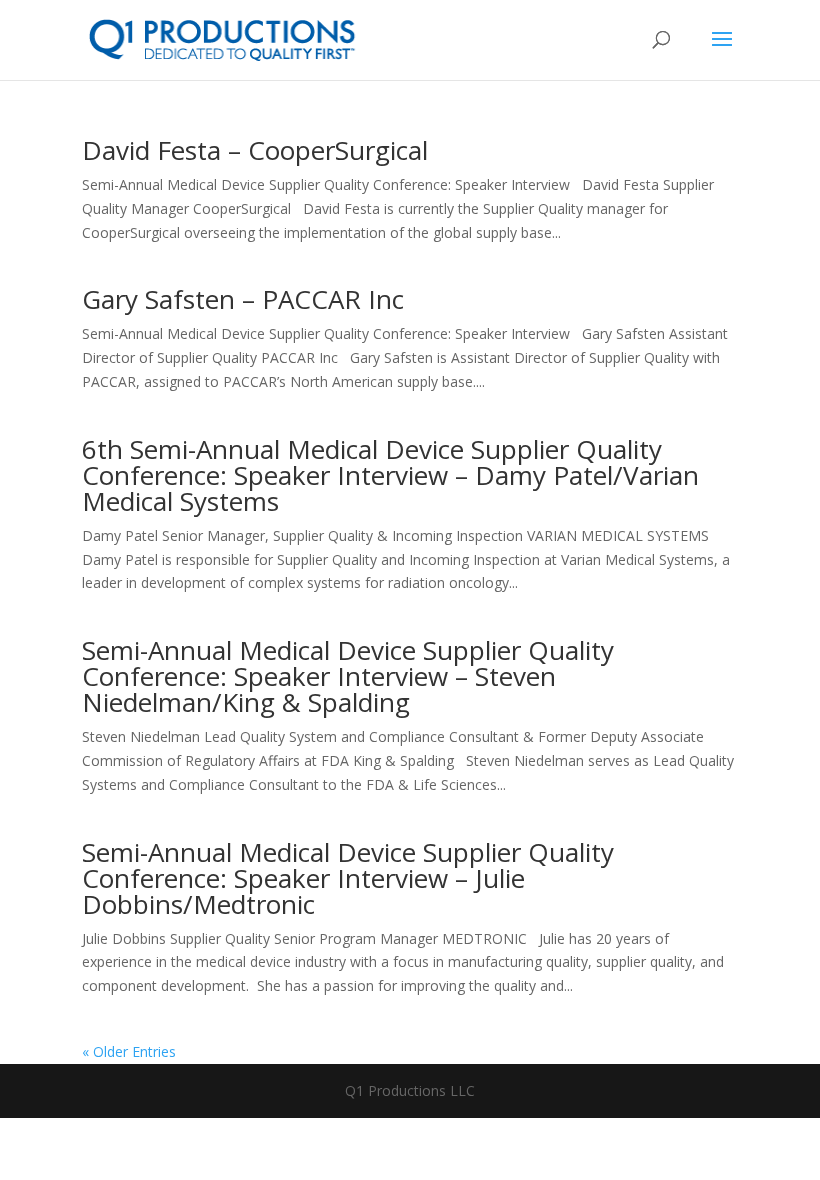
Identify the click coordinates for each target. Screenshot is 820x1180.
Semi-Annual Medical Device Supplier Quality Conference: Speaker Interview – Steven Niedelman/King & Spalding (348, 676)
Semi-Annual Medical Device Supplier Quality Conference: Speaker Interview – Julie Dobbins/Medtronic (348, 878)
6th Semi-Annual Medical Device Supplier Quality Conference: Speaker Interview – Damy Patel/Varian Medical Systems (390, 475)
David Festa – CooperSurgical (255, 150)
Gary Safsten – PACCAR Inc (243, 299)
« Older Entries (129, 1051)
